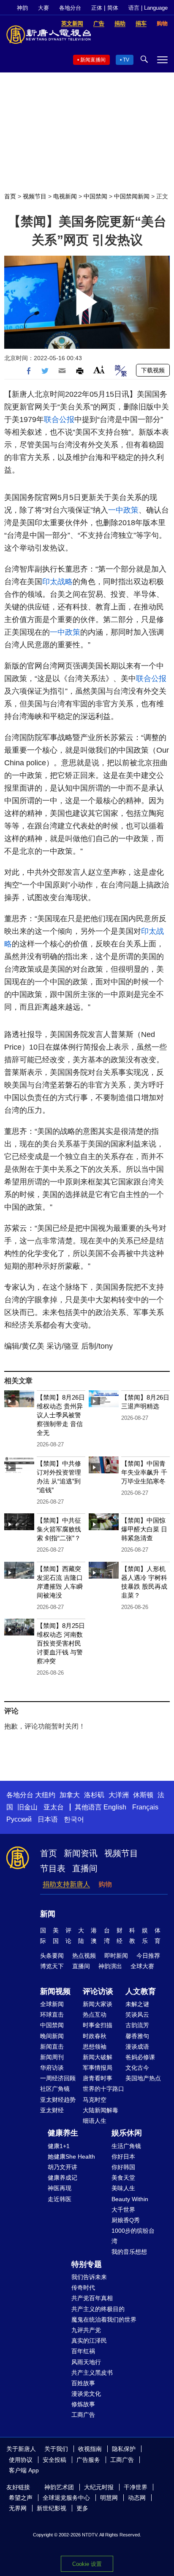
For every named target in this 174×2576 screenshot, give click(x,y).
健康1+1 (59, 2146)
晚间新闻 (52, 2036)
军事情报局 (98, 2068)
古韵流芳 (137, 2025)
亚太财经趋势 (58, 2100)
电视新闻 (65, 196)
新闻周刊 (52, 2057)
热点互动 (95, 2015)
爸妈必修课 (140, 2057)
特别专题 (87, 2264)
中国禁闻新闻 (132, 196)
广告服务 (88, 2460)
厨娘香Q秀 (126, 2220)
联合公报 (59, 420)
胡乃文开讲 (63, 2167)
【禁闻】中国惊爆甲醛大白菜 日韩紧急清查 (144, 1529)
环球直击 (52, 2015)
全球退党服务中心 (66, 2498)
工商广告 (83, 2415)
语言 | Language (148, 8)
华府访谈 (52, 2068)
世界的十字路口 (103, 2089)
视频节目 (35, 196)
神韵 (22, 8)
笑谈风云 (137, 2015)
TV (126, 60)
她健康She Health (71, 2156)
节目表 (53, 1868)
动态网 (137, 2498)
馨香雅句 (137, 2036)
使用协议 (21, 2460)
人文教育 (141, 1991)
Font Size (99, 370)
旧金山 (27, 1807)
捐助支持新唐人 (66, 1884)
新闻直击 (52, 2047)
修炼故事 (83, 2404)
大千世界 (123, 2210)
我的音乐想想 (129, 2252)
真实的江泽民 (89, 2341)
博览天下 (52, 1966)
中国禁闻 (95, 196)
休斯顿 (143, 1795)
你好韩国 (123, 2167)
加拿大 (70, 1795)
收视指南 (90, 2449)
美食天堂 (123, 2178)
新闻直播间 (93, 60)
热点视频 (84, 1956)
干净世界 (136, 2487)
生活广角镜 (126, 2146)
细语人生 (95, 2121)
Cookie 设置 (87, 2564)
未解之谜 (137, 2004)
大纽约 (45, 1795)
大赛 (43, 8)
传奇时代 (83, 2287)
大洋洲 (119, 1795)
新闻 (48, 1914)
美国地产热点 (143, 2078)
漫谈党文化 (86, 2394)
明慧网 (109, 2498)
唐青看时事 (98, 2078)
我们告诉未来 (89, 2277)
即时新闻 (116, 1956)
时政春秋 (95, 2036)
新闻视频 (55, 1991)
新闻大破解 (98, 2057)
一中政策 (123, 510)
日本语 (48, 1819)
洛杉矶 (94, 1795)
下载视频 (153, 370)
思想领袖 (95, 2047)
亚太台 (54, 1807)
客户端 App (24, 2470)
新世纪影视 (52, 2508)
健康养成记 (63, 2178)
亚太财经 (52, 2110)
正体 (97, 8)
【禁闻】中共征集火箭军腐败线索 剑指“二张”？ (59, 1529)
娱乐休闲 (127, 2133)
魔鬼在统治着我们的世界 (104, 2319)
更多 (82, 2508)
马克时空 (95, 2100)
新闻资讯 (81, 1853)
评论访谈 (98, 1991)
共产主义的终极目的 (98, 2309)
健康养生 (63, 2133)
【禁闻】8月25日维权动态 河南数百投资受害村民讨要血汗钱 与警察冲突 (61, 1643)
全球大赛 (142, 1966)
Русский (19, 1819)
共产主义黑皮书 (92, 2373)
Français (145, 1807)
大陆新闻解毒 (101, 2110)
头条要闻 (52, 1956)
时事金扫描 (98, 2025)
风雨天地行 (86, 2362)
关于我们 (56, 2449)
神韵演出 (110, 1966)
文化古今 (137, 2068)
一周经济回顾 (58, 2078)
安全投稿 (54, 2460)
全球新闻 (52, 2004)
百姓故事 (83, 2383)
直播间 (85, 1868)
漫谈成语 (137, 2047)
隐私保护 (124, 2449)
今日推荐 (148, 1956)
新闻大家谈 (98, 2004)
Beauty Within (130, 2199)
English (115, 1807)
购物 (105, 1884)
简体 (113, 8)
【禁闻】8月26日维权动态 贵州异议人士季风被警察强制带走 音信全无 (61, 1415)
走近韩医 (60, 2199)
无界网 (18, 2508)
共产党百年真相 (92, 2298)
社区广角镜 (55, 2089)
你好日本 (123, 2156)
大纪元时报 (99, 2487)
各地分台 (70, 8)
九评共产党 (86, 2330)
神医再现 (60, 2188)
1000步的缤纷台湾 (133, 2236)
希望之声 (21, 2498)
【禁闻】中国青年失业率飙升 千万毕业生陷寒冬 (144, 1472)
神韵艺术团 (59, 2487)
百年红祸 (83, 2351)
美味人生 (123, 2188)
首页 (10, 196)
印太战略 (57, 582)
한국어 (74, 1819)
